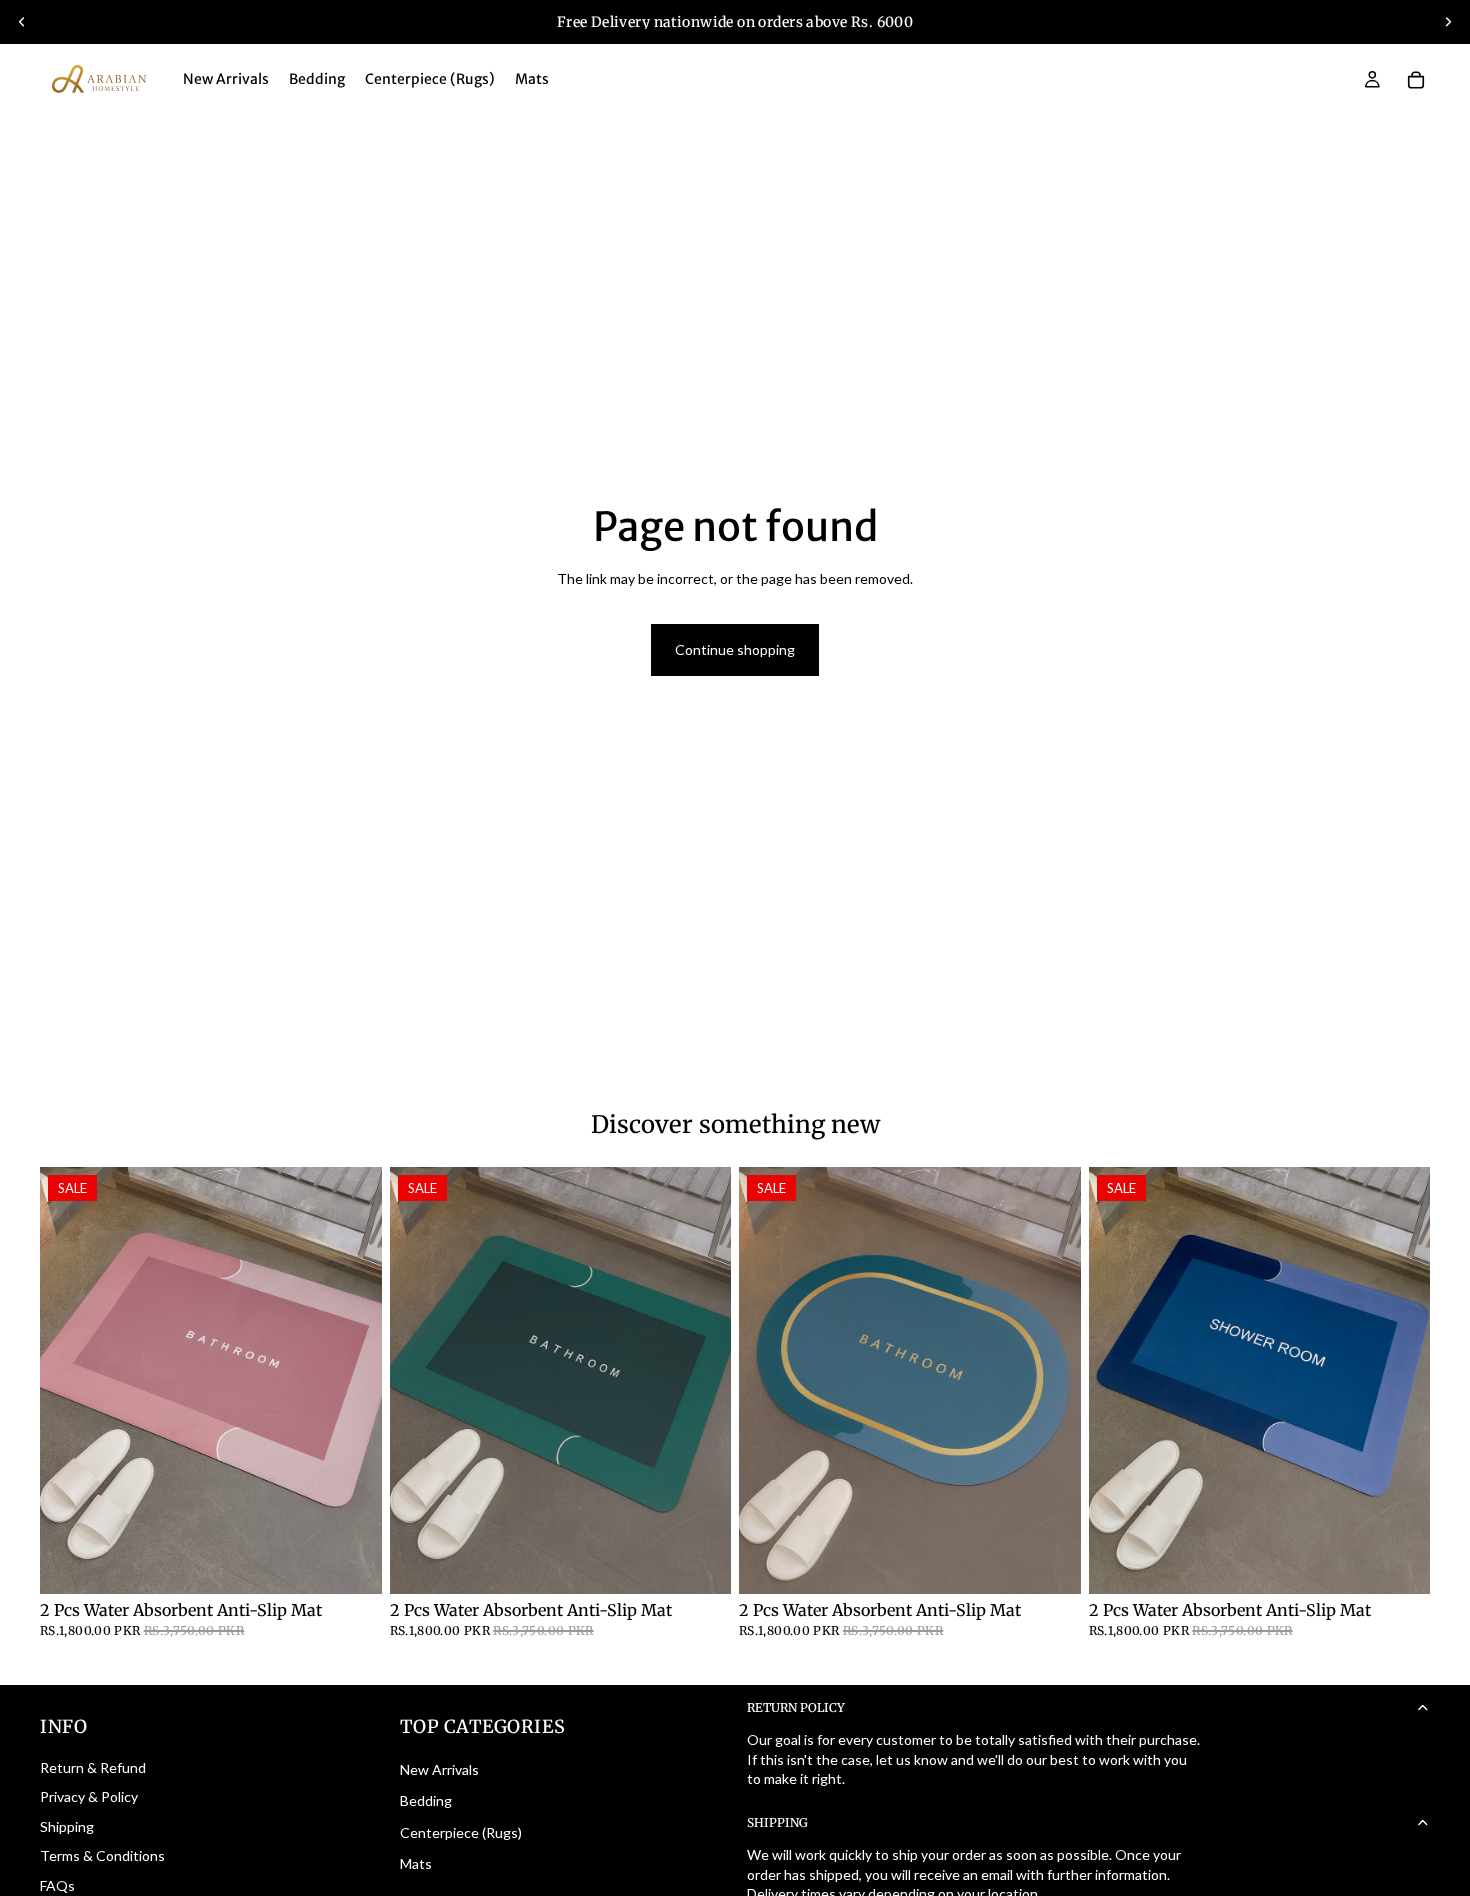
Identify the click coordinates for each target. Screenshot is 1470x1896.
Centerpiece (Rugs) (461, 1832)
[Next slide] (1448, 22)
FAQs (57, 1885)
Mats (416, 1863)
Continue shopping (735, 649)
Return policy (796, 1707)
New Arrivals (439, 1769)
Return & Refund (93, 1767)
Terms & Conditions (102, 1855)
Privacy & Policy (89, 1796)
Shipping (67, 1826)
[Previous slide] (22, 22)
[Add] (351, 1563)
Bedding (426, 1800)
